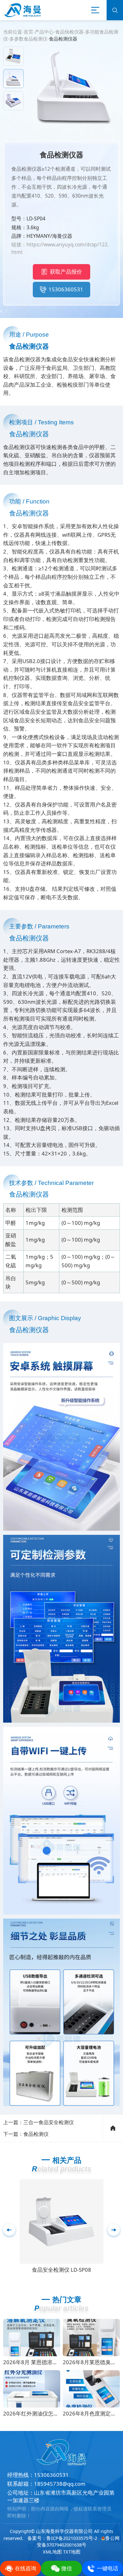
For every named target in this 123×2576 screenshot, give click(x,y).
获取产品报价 (66, 272)
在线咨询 (26, 2568)
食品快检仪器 (69, 32)
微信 (67, 2568)
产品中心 (44, 32)
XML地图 (52, 2552)
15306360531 (66, 289)
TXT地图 (72, 2552)
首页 (28, 32)
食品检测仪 (36, 2134)
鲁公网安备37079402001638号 (78, 2541)
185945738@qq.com (60, 2484)
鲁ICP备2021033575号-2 (72, 2538)
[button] (114, 2230)
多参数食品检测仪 (28, 39)
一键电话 (108, 2568)
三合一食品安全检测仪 (49, 2122)
